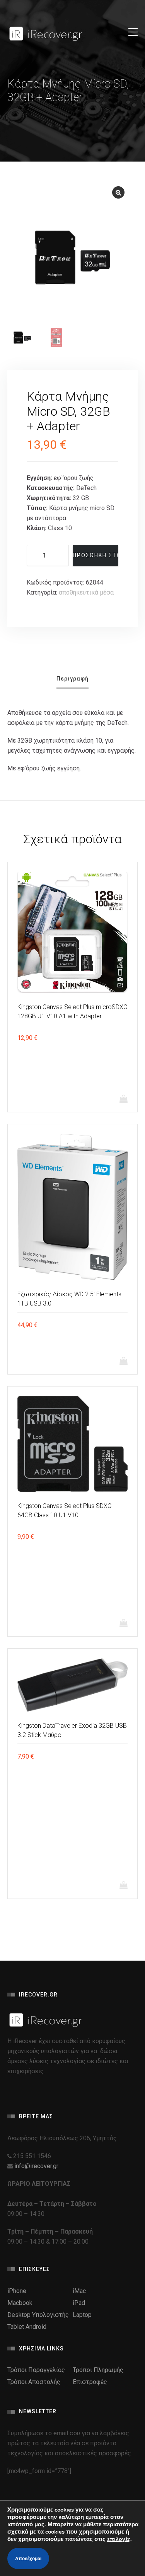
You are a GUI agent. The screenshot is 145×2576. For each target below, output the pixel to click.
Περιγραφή (72, 679)
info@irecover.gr (36, 2166)
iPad (79, 2303)
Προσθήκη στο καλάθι (96, 555)
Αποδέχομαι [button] (28, 2559)
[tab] (72, 681)
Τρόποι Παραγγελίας (36, 2370)
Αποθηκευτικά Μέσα (86, 592)
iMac (79, 2291)
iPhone (17, 2291)
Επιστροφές (90, 2382)
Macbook (20, 2303)
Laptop (82, 2315)
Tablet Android (27, 2327)
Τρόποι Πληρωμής (98, 2370)
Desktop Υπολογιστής (38, 2315)
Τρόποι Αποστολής (34, 2382)
